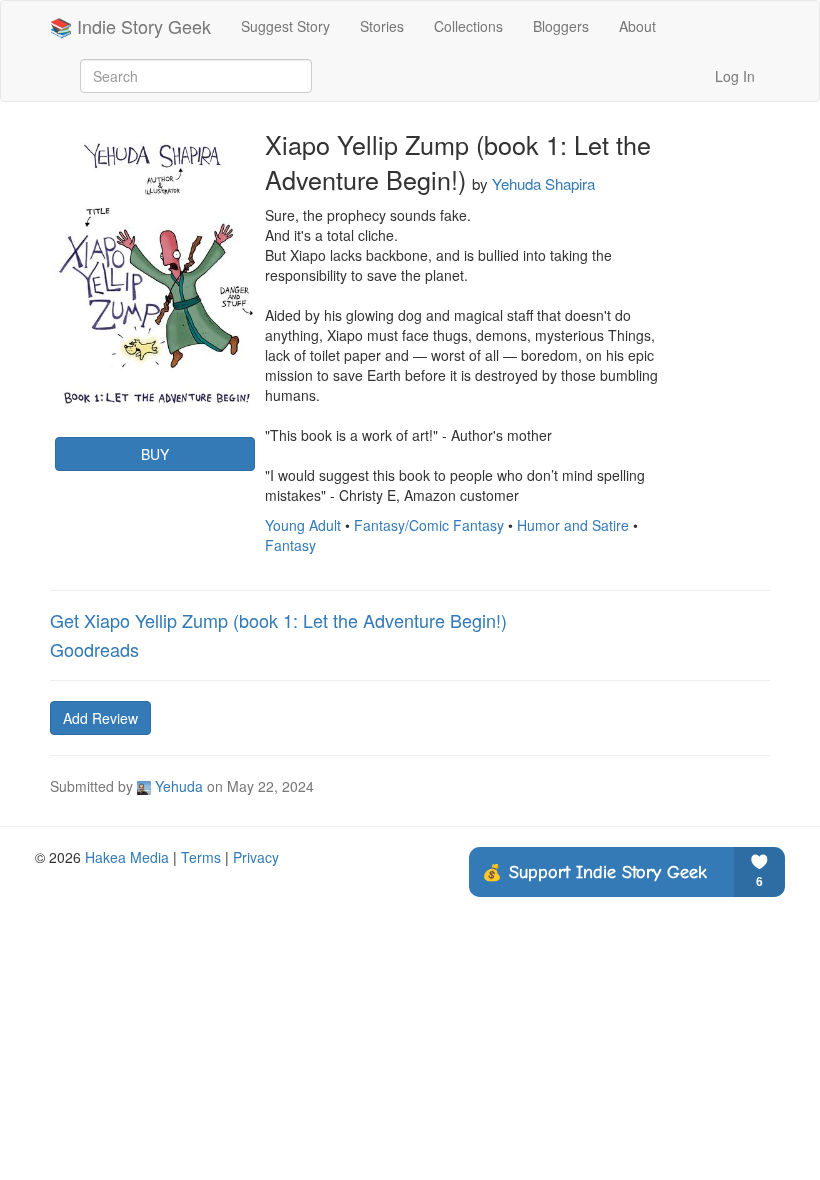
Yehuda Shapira (543, 183)
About (637, 26)
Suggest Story (285, 26)
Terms (201, 857)
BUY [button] (155, 454)
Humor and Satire (573, 525)
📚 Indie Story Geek (130, 26)
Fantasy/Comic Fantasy (429, 525)
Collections (468, 26)
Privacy (256, 857)
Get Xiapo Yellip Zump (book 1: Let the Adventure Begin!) (278, 620)
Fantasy (290, 545)
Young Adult (303, 525)
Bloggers (561, 26)
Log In (735, 76)
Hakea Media (127, 857)
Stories (382, 26)
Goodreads (94, 649)
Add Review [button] (100, 718)
